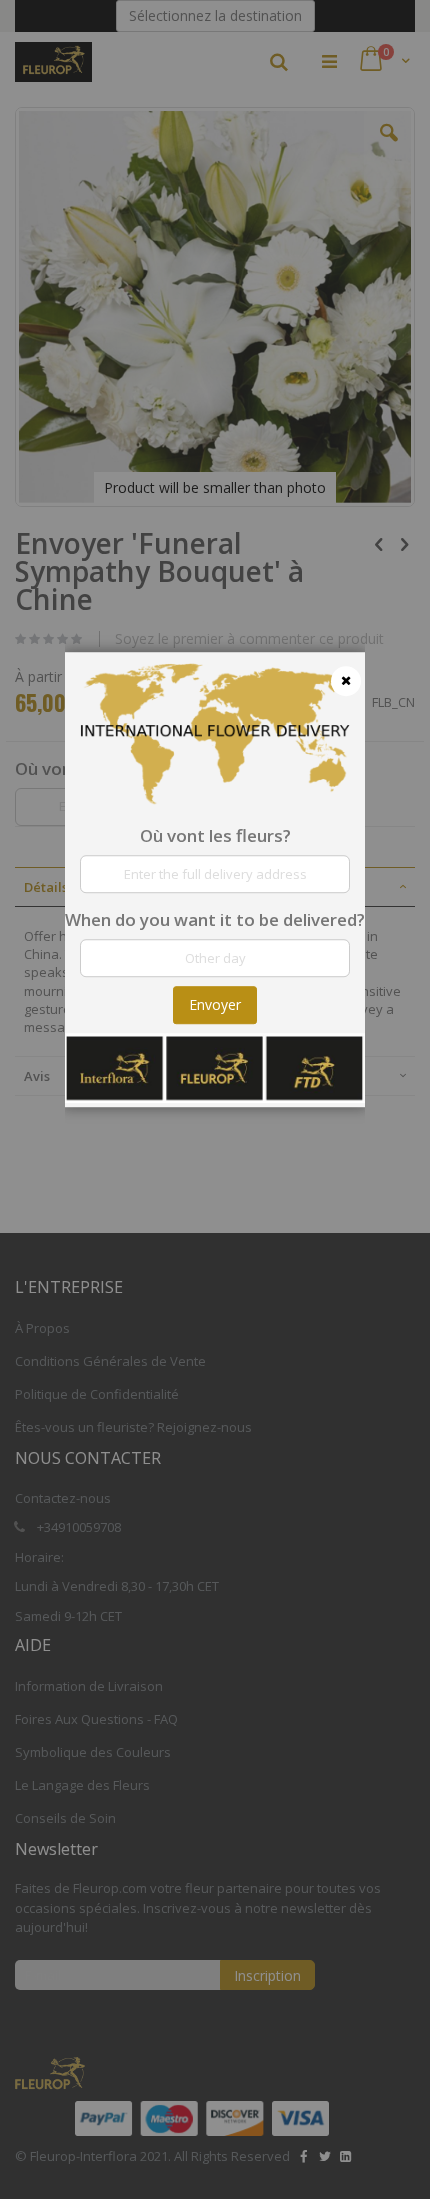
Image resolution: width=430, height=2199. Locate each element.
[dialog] (215, 1099)
